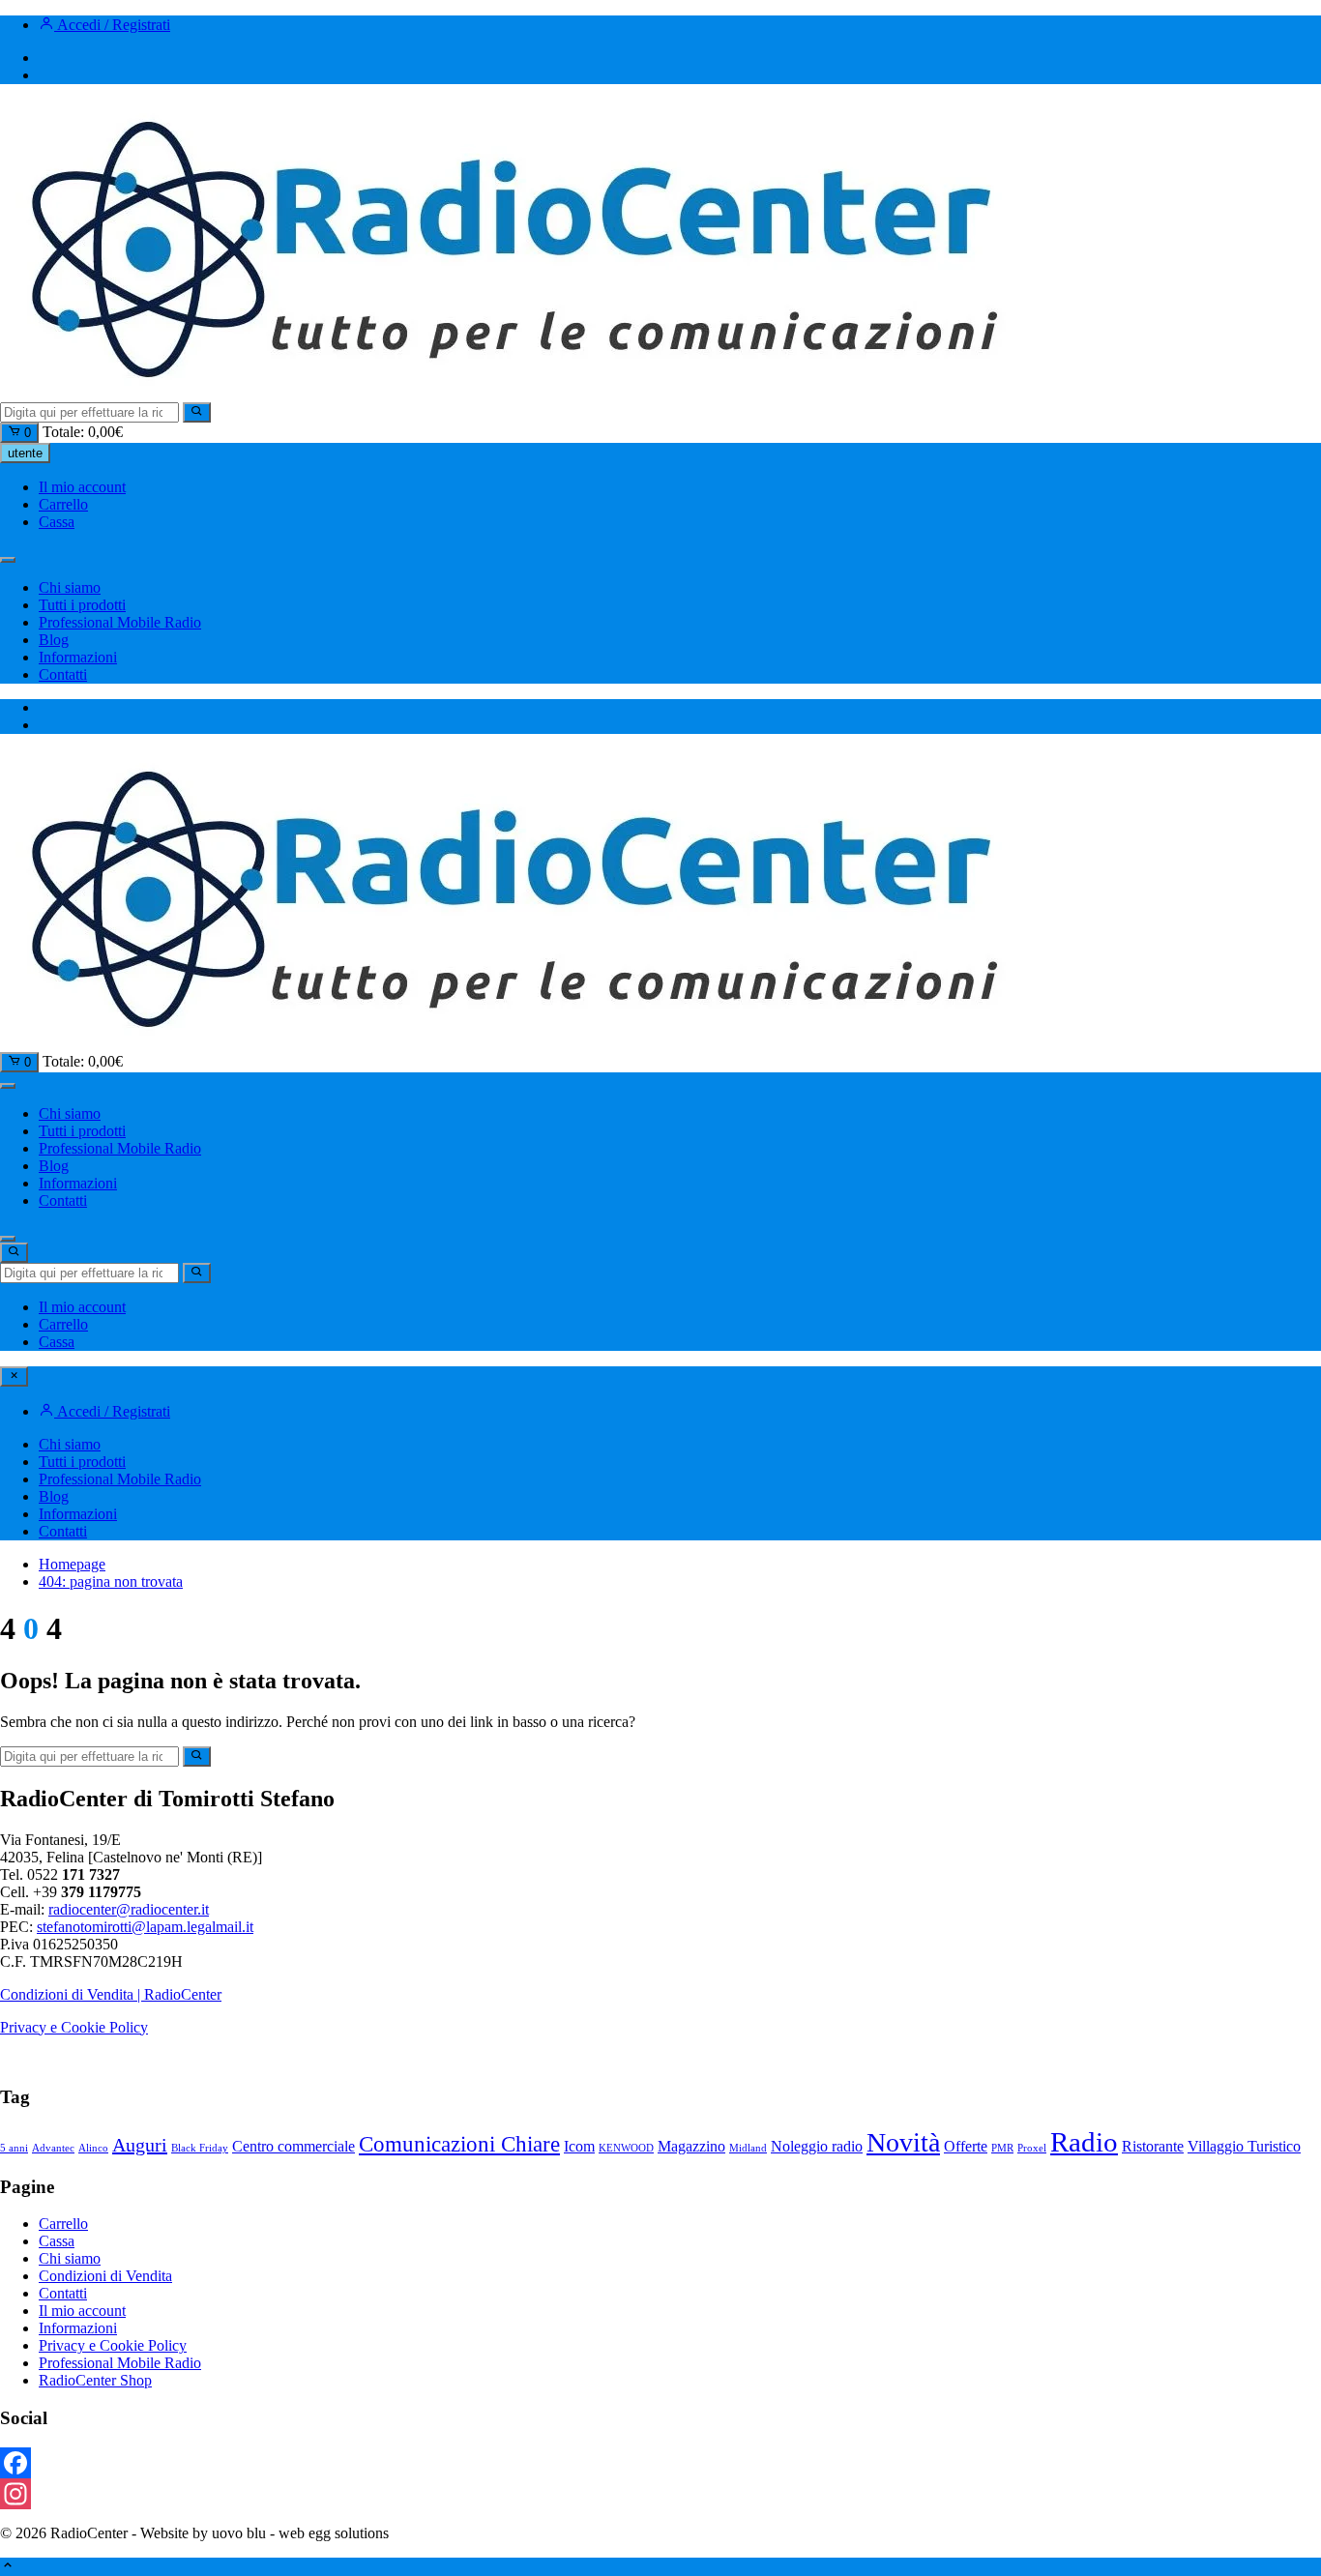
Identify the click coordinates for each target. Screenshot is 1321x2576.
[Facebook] (660, 2463)
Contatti (63, 674)
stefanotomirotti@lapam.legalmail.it (145, 1927)
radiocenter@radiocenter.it (129, 1909)
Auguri (140, 2145)
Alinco (93, 2148)
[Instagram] (660, 2494)
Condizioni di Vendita (105, 2276)
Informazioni (78, 657)
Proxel (1032, 2148)
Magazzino (691, 2147)
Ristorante (1153, 2147)
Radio (1084, 2142)
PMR (1002, 2148)
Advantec (53, 2148)
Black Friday (200, 2148)
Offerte (966, 2147)
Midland (748, 2148)
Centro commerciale (294, 2147)
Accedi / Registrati (112, 25)
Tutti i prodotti (82, 605)
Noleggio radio (817, 2147)
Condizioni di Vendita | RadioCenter (111, 1994)
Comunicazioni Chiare (459, 2144)
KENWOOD (626, 2148)
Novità (903, 2142)
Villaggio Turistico (1244, 2147)
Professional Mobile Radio (120, 622)
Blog (54, 640)
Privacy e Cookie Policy (74, 2027)
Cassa (57, 522)
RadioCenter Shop (95, 2380)
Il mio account (82, 487)
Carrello (63, 504)
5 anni (14, 2148)
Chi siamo (70, 587)
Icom (579, 2147)
